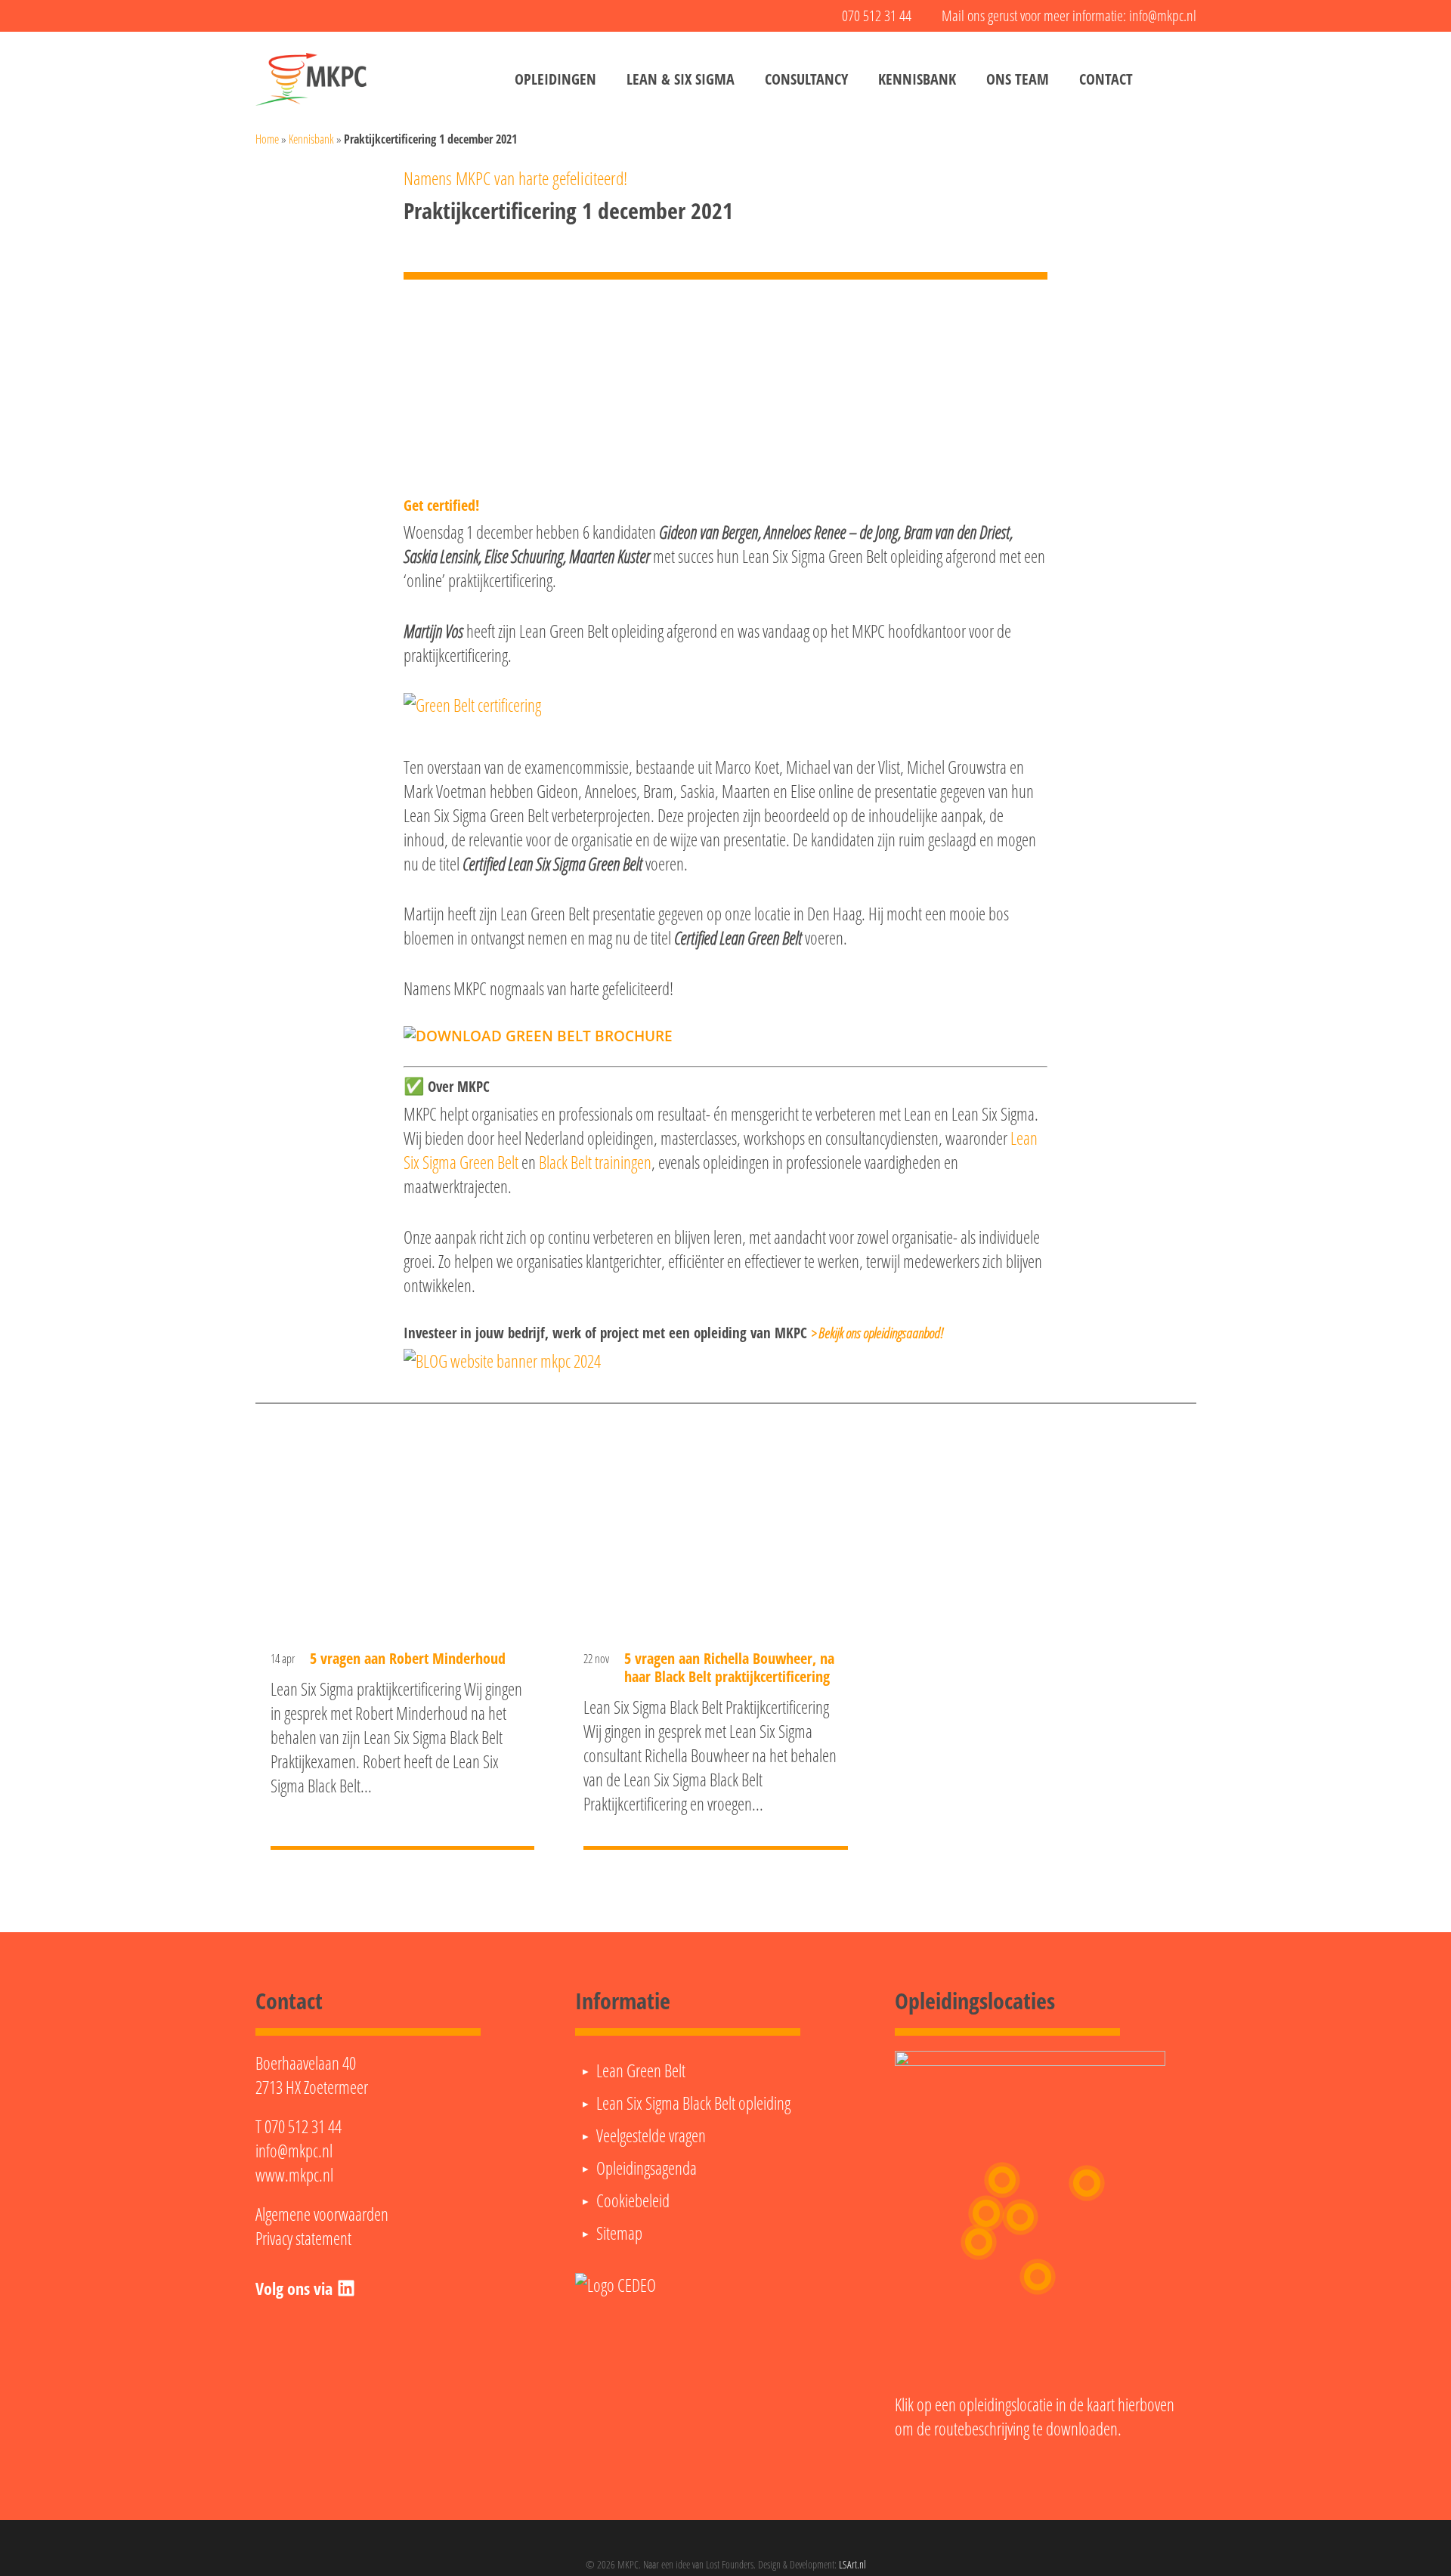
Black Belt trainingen (595, 1162)
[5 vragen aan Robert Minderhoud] (403, 1642)
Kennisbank (311, 139)
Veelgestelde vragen (651, 2135)
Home (267, 139)
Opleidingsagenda (647, 2168)
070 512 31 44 (303, 2126)
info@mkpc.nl (294, 2151)
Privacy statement (303, 2238)
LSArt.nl (852, 2564)
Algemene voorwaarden (322, 2214)
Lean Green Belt (641, 2070)
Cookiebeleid (633, 2200)
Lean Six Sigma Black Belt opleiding (693, 2103)
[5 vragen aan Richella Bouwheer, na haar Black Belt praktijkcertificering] (716, 1642)
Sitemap (619, 2233)
